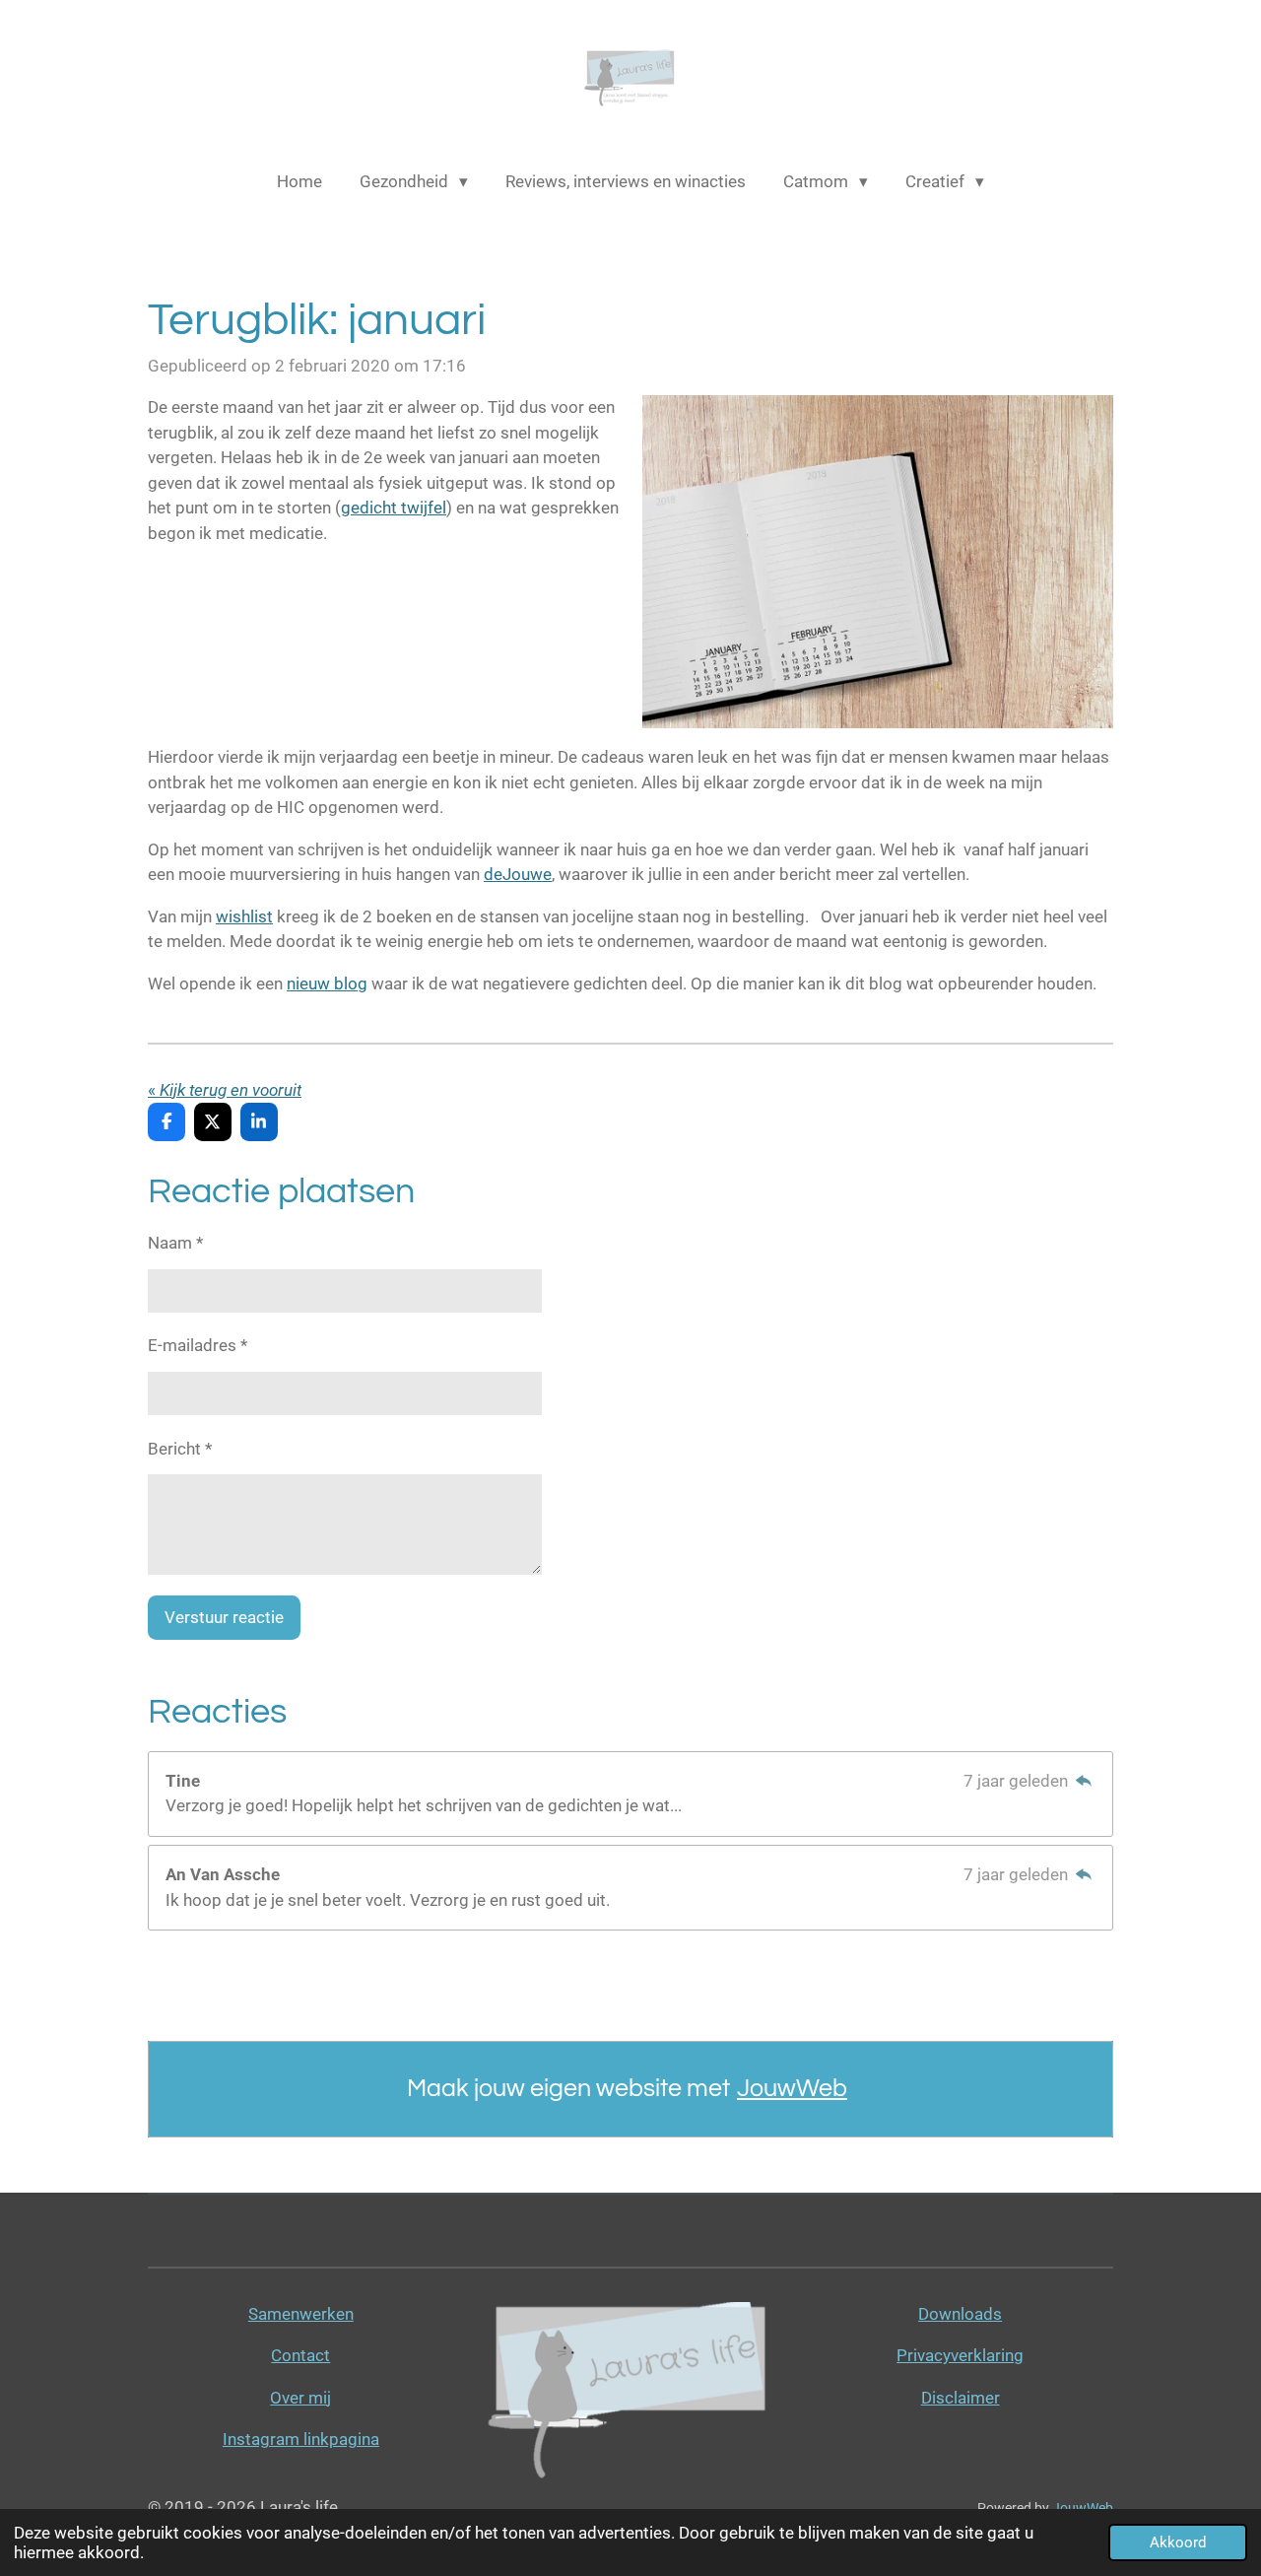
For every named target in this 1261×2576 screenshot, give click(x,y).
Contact (300, 2355)
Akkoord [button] (1178, 2542)
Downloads (960, 2314)
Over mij (300, 2398)
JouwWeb (792, 2088)
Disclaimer (961, 2398)
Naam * (175, 1243)
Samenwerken (301, 2314)
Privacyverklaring (960, 2355)
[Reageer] (1084, 1781)
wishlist (244, 916)
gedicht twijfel (394, 508)
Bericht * (180, 1449)
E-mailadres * (198, 1345)
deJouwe (518, 874)
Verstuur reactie (224, 1617)
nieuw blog (327, 983)
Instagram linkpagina (301, 2439)
